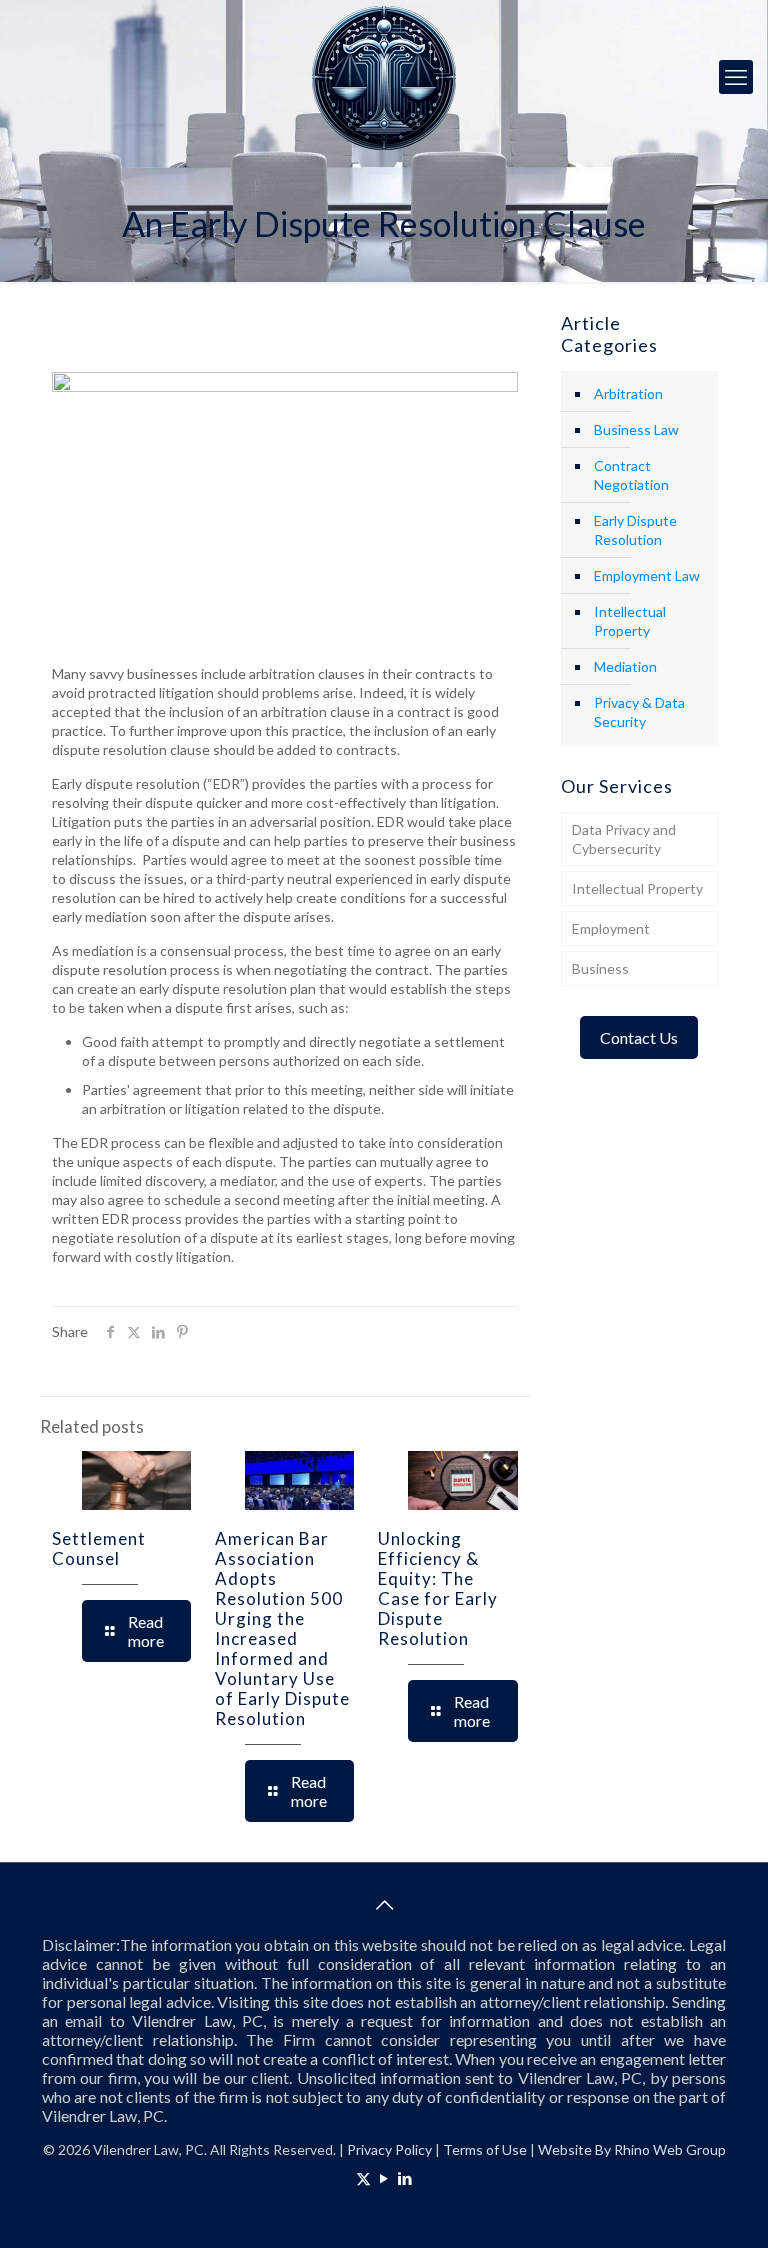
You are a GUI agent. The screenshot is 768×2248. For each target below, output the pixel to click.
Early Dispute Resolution (635, 530)
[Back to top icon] (384, 1904)
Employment (611, 928)
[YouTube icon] (384, 2178)
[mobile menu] (736, 77)
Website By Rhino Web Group (632, 2149)
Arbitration (628, 393)
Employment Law (647, 575)
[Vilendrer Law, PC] (384, 77)
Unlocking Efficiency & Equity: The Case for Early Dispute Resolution (438, 1588)
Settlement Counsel (99, 1548)
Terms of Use (485, 2149)
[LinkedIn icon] (405, 2178)
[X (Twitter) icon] (363, 2178)
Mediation (625, 666)
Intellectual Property (630, 621)
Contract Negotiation (631, 475)
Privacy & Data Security (639, 712)
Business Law (636, 429)
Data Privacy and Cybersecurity (624, 839)
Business (600, 968)
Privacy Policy (389, 2149)
